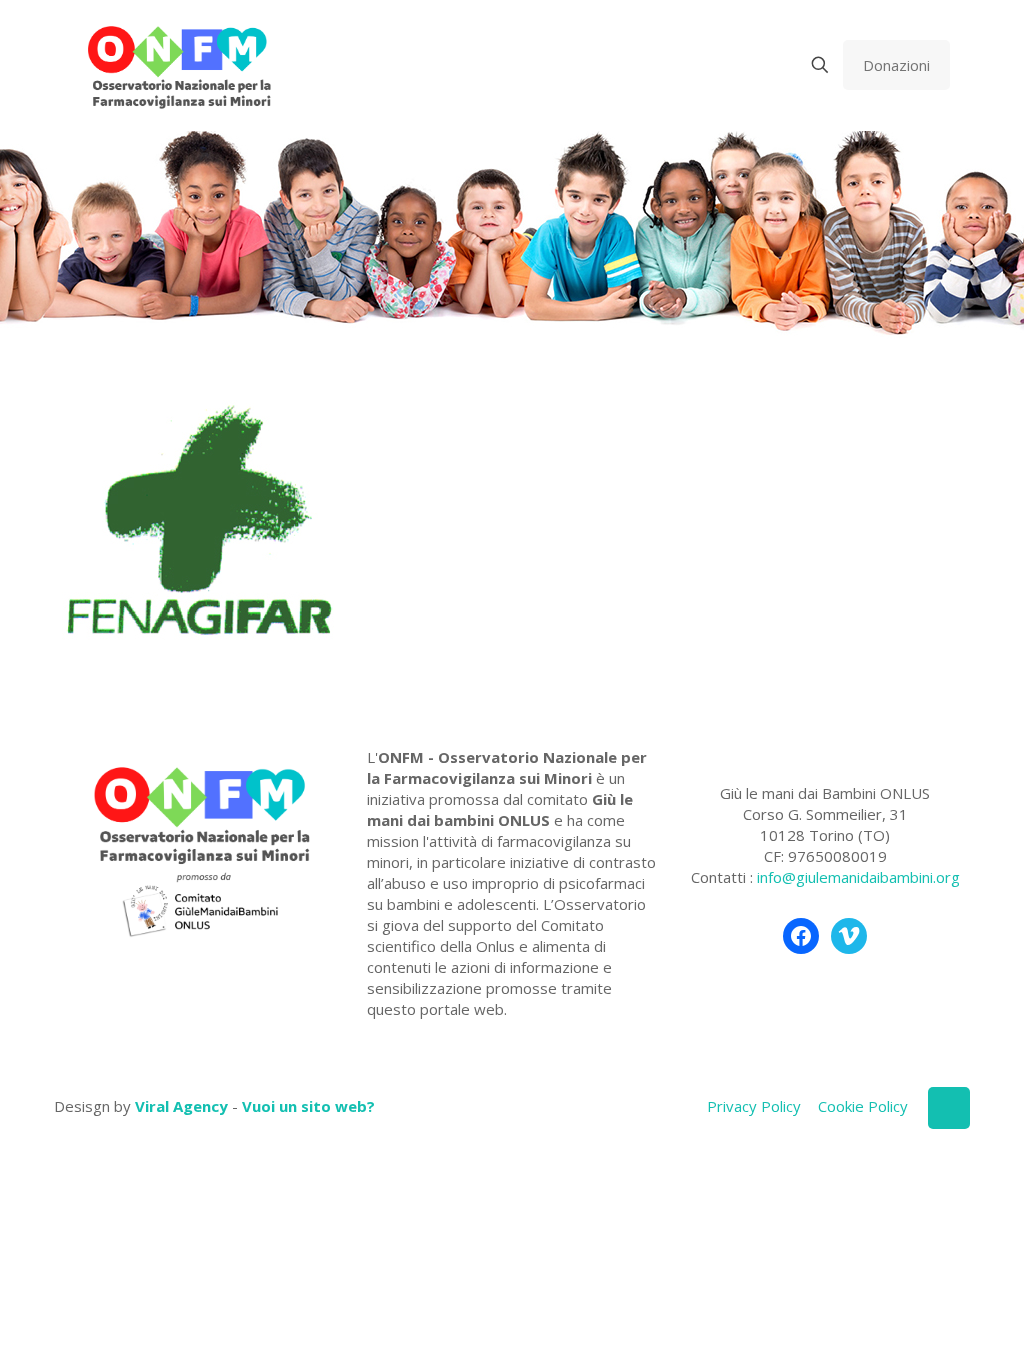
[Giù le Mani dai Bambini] (178, 65)
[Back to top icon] (949, 1108)
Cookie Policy (863, 1106)
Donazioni (896, 65)
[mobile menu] (750, 65)
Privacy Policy (754, 1106)
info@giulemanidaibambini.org (858, 877)
